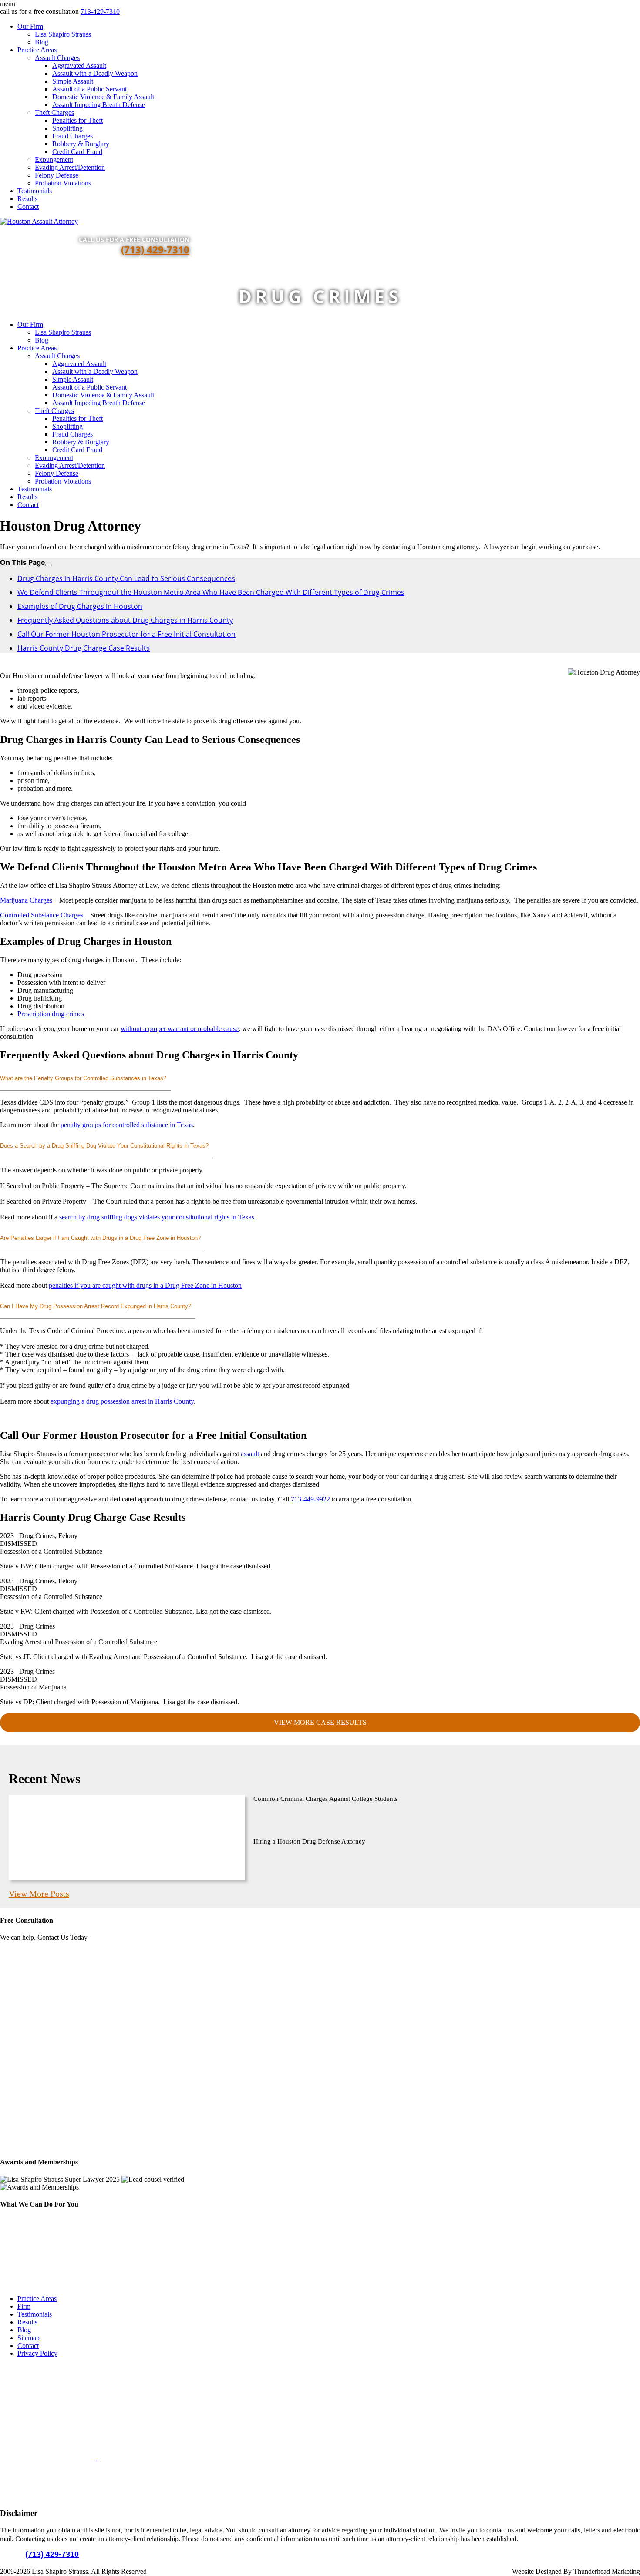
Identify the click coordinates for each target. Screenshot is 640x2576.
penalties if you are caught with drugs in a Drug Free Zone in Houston (145, 1285)
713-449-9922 (310, 1499)
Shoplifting (67, 128)
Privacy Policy (37, 2353)
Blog (42, 42)
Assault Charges (57, 58)
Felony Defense (57, 175)
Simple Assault (73, 81)
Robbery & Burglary (81, 144)
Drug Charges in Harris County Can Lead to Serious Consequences (126, 578)
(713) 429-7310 (155, 249)
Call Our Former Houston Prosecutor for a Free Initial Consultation (126, 634)
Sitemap (29, 2338)
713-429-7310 (100, 12)
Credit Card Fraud (77, 152)
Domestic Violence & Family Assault (103, 97)
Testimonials (35, 191)
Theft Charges (54, 113)
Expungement (54, 160)
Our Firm (30, 26)
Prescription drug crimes (51, 1014)
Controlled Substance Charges (42, 915)
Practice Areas (37, 50)
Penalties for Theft (77, 120)
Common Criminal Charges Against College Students (325, 1799)
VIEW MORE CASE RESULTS (320, 1722)
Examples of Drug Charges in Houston (80, 606)
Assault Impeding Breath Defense (99, 105)
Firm (24, 2306)
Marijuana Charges (26, 900)
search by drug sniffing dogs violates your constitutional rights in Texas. (158, 1217)
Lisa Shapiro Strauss (63, 34)
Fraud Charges (72, 136)
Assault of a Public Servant (89, 89)
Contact (28, 207)
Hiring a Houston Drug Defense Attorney (309, 1841)
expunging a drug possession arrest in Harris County (122, 1401)
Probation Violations (63, 183)
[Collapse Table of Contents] (49, 565)
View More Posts (39, 1894)
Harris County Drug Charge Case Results (84, 648)
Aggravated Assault (79, 65)
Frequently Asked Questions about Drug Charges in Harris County (125, 620)
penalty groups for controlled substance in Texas (127, 1125)
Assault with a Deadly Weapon (95, 73)
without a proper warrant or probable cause (180, 1029)
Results (27, 199)
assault (250, 1454)
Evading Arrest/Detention (70, 167)
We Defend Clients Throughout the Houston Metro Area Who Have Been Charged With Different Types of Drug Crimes (211, 592)
